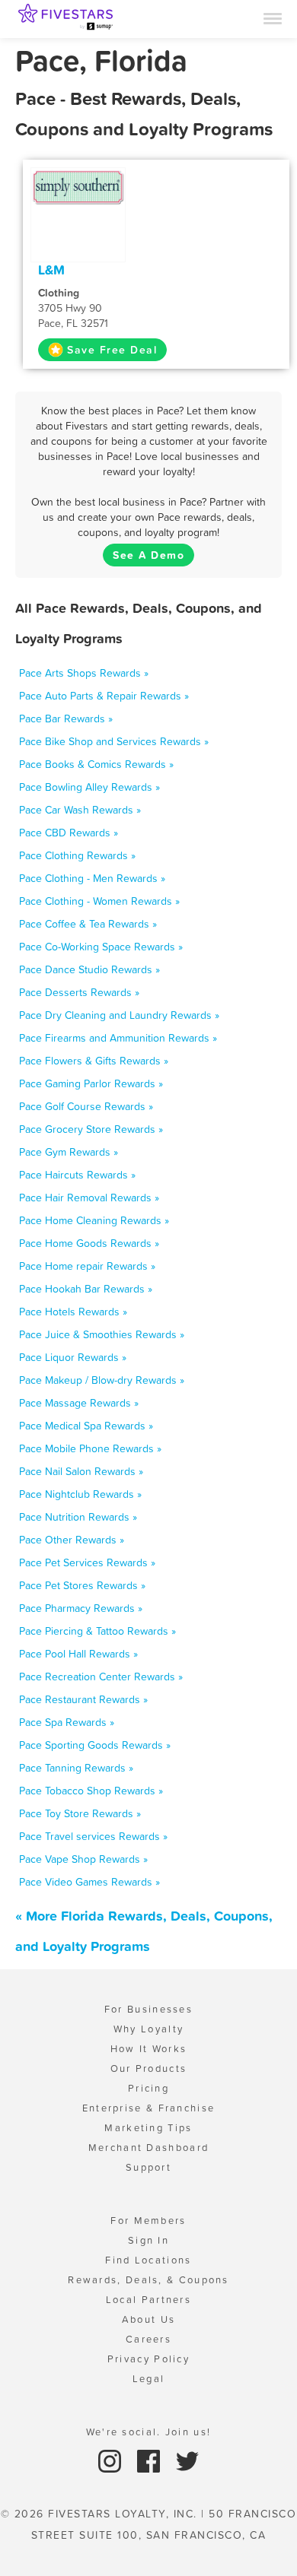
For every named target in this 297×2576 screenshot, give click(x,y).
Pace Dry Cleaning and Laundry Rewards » (119, 1015)
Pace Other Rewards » (72, 1540)
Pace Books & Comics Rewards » (96, 764)
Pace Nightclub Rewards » (80, 1494)
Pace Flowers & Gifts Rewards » (94, 1061)
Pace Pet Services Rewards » (87, 1562)
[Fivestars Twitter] (187, 2460)
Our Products (149, 2068)
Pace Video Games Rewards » (89, 1882)
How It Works (149, 2049)
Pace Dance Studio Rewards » (89, 969)
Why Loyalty (148, 2029)
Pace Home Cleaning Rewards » (94, 1220)
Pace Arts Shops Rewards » (84, 673)
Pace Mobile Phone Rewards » (90, 1448)
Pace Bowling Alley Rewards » (89, 787)
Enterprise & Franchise (149, 2108)
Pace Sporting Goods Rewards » (95, 1745)
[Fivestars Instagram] (112, 2460)
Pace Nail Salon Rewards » (81, 1471)
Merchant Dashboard (148, 2148)
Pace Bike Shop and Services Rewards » (114, 741)
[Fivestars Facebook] (150, 2460)
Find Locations (148, 2260)
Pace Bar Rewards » (66, 719)
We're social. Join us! (149, 2432)
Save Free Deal (112, 350)
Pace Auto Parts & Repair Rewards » (104, 696)
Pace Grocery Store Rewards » (91, 1129)
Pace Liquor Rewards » (73, 1357)
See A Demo (148, 555)
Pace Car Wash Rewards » (80, 810)
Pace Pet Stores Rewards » (82, 1585)
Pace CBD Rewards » (69, 833)
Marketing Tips (148, 2128)
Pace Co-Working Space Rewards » (101, 947)
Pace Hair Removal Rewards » (89, 1198)
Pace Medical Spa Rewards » (86, 1426)
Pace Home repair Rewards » (87, 1266)
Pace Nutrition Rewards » (78, 1517)
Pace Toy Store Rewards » (80, 1813)
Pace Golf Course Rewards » (86, 1106)
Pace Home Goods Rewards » (89, 1243)
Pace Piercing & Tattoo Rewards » (97, 1631)
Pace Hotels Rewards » (73, 1312)
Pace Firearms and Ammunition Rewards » (118, 1038)
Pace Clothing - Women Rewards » (99, 901)
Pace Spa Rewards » (67, 1722)
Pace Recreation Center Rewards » (101, 1677)
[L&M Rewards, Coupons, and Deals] (78, 186)
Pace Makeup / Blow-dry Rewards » (102, 1380)
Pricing (148, 2088)
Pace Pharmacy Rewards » (81, 1608)
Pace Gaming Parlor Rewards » (91, 1083)
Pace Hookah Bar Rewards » (86, 1289)
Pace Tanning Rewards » (76, 1768)
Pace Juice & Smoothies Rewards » (102, 1334)
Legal (149, 2379)
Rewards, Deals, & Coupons (148, 2280)
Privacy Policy (148, 2359)
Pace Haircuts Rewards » (77, 1175)
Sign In (148, 2240)
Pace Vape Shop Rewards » (83, 1859)
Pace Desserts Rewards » (79, 992)
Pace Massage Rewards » (79, 1403)
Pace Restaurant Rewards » (83, 1699)
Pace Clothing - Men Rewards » (92, 878)
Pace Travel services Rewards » (93, 1836)
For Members (148, 2221)
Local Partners (148, 2300)
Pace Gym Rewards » (69, 1152)
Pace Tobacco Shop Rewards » (91, 1791)
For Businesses (148, 2009)
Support (148, 2167)
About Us (148, 2319)
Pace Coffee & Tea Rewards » (88, 924)
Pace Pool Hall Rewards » (78, 1654)
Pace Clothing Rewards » (77, 855)
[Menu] (273, 17)
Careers (148, 2339)
